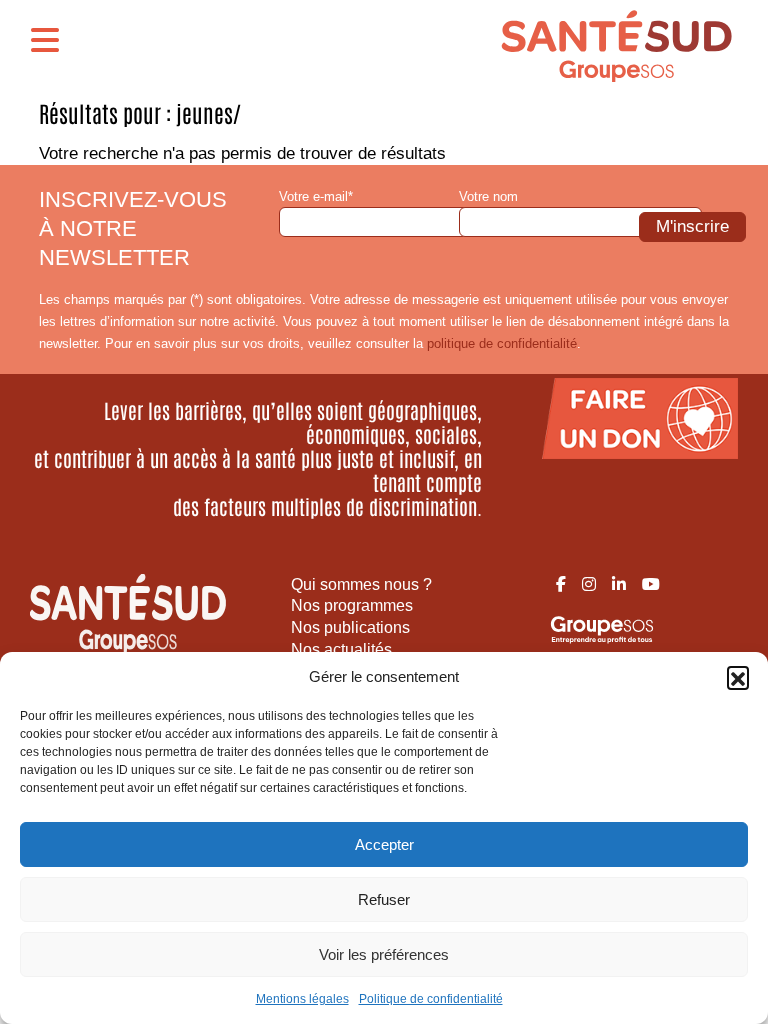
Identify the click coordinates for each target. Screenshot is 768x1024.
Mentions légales (302, 999)
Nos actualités (341, 649)
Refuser (384, 899)
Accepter (384, 844)
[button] (738, 677)
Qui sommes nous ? (361, 584)
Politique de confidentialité (431, 999)
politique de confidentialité (502, 343)
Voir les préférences (384, 954)
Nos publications (350, 627)
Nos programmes (352, 605)
